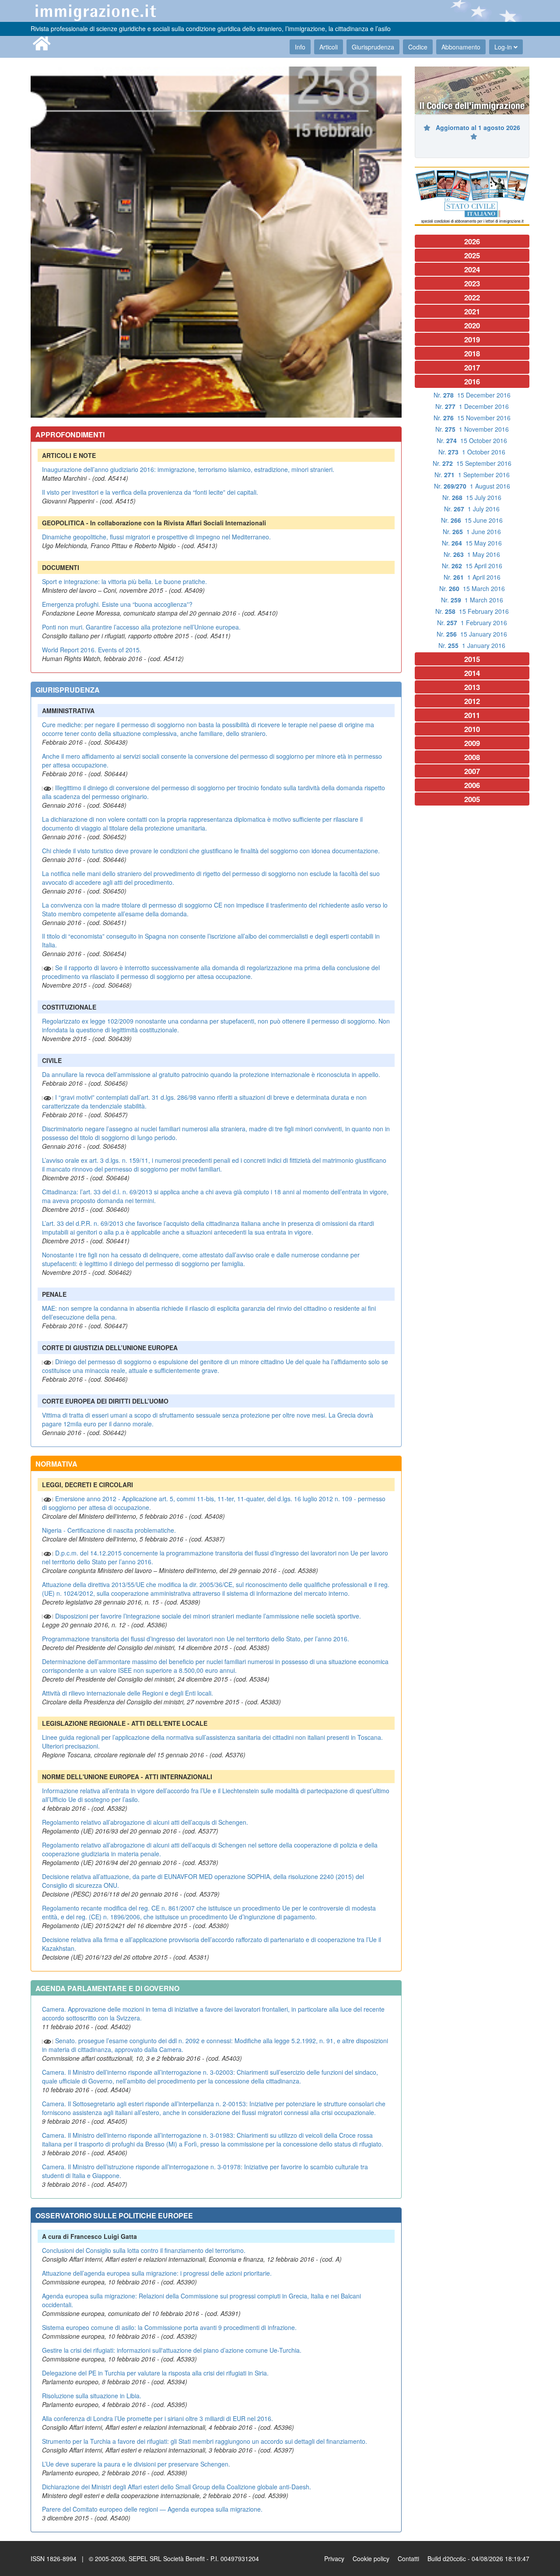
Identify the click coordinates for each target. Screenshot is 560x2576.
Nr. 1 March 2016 (472, 600)
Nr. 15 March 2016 (472, 588)
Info (300, 47)
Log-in (504, 47)
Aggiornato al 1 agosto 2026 (478, 127)
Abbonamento (461, 47)
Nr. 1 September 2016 (472, 475)
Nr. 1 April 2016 (472, 577)
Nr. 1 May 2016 (472, 554)
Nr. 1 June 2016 (472, 531)
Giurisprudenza (373, 47)
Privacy (334, 2558)
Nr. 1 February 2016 (472, 623)
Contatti (408, 2558)
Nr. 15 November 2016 (472, 418)
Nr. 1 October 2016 (472, 452)
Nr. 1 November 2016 (472, 429)
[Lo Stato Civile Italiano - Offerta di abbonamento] (472, 196)
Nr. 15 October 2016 (472, 440)
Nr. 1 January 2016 (472, 645)
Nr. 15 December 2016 (472, 395)
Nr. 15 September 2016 (472, 463)
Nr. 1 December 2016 (472, 406)
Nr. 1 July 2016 (472, 509)
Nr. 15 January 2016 (472, 634)
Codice (418, 47)
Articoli (329, 47)
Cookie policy (371, 2558)
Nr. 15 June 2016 (472, 520)
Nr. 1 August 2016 (472, 486)
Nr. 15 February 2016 (472, 611)
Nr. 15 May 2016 (472, 543)
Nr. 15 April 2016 (472, 566)
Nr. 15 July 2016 (472, 497)
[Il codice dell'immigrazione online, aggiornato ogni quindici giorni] (472, 90)
